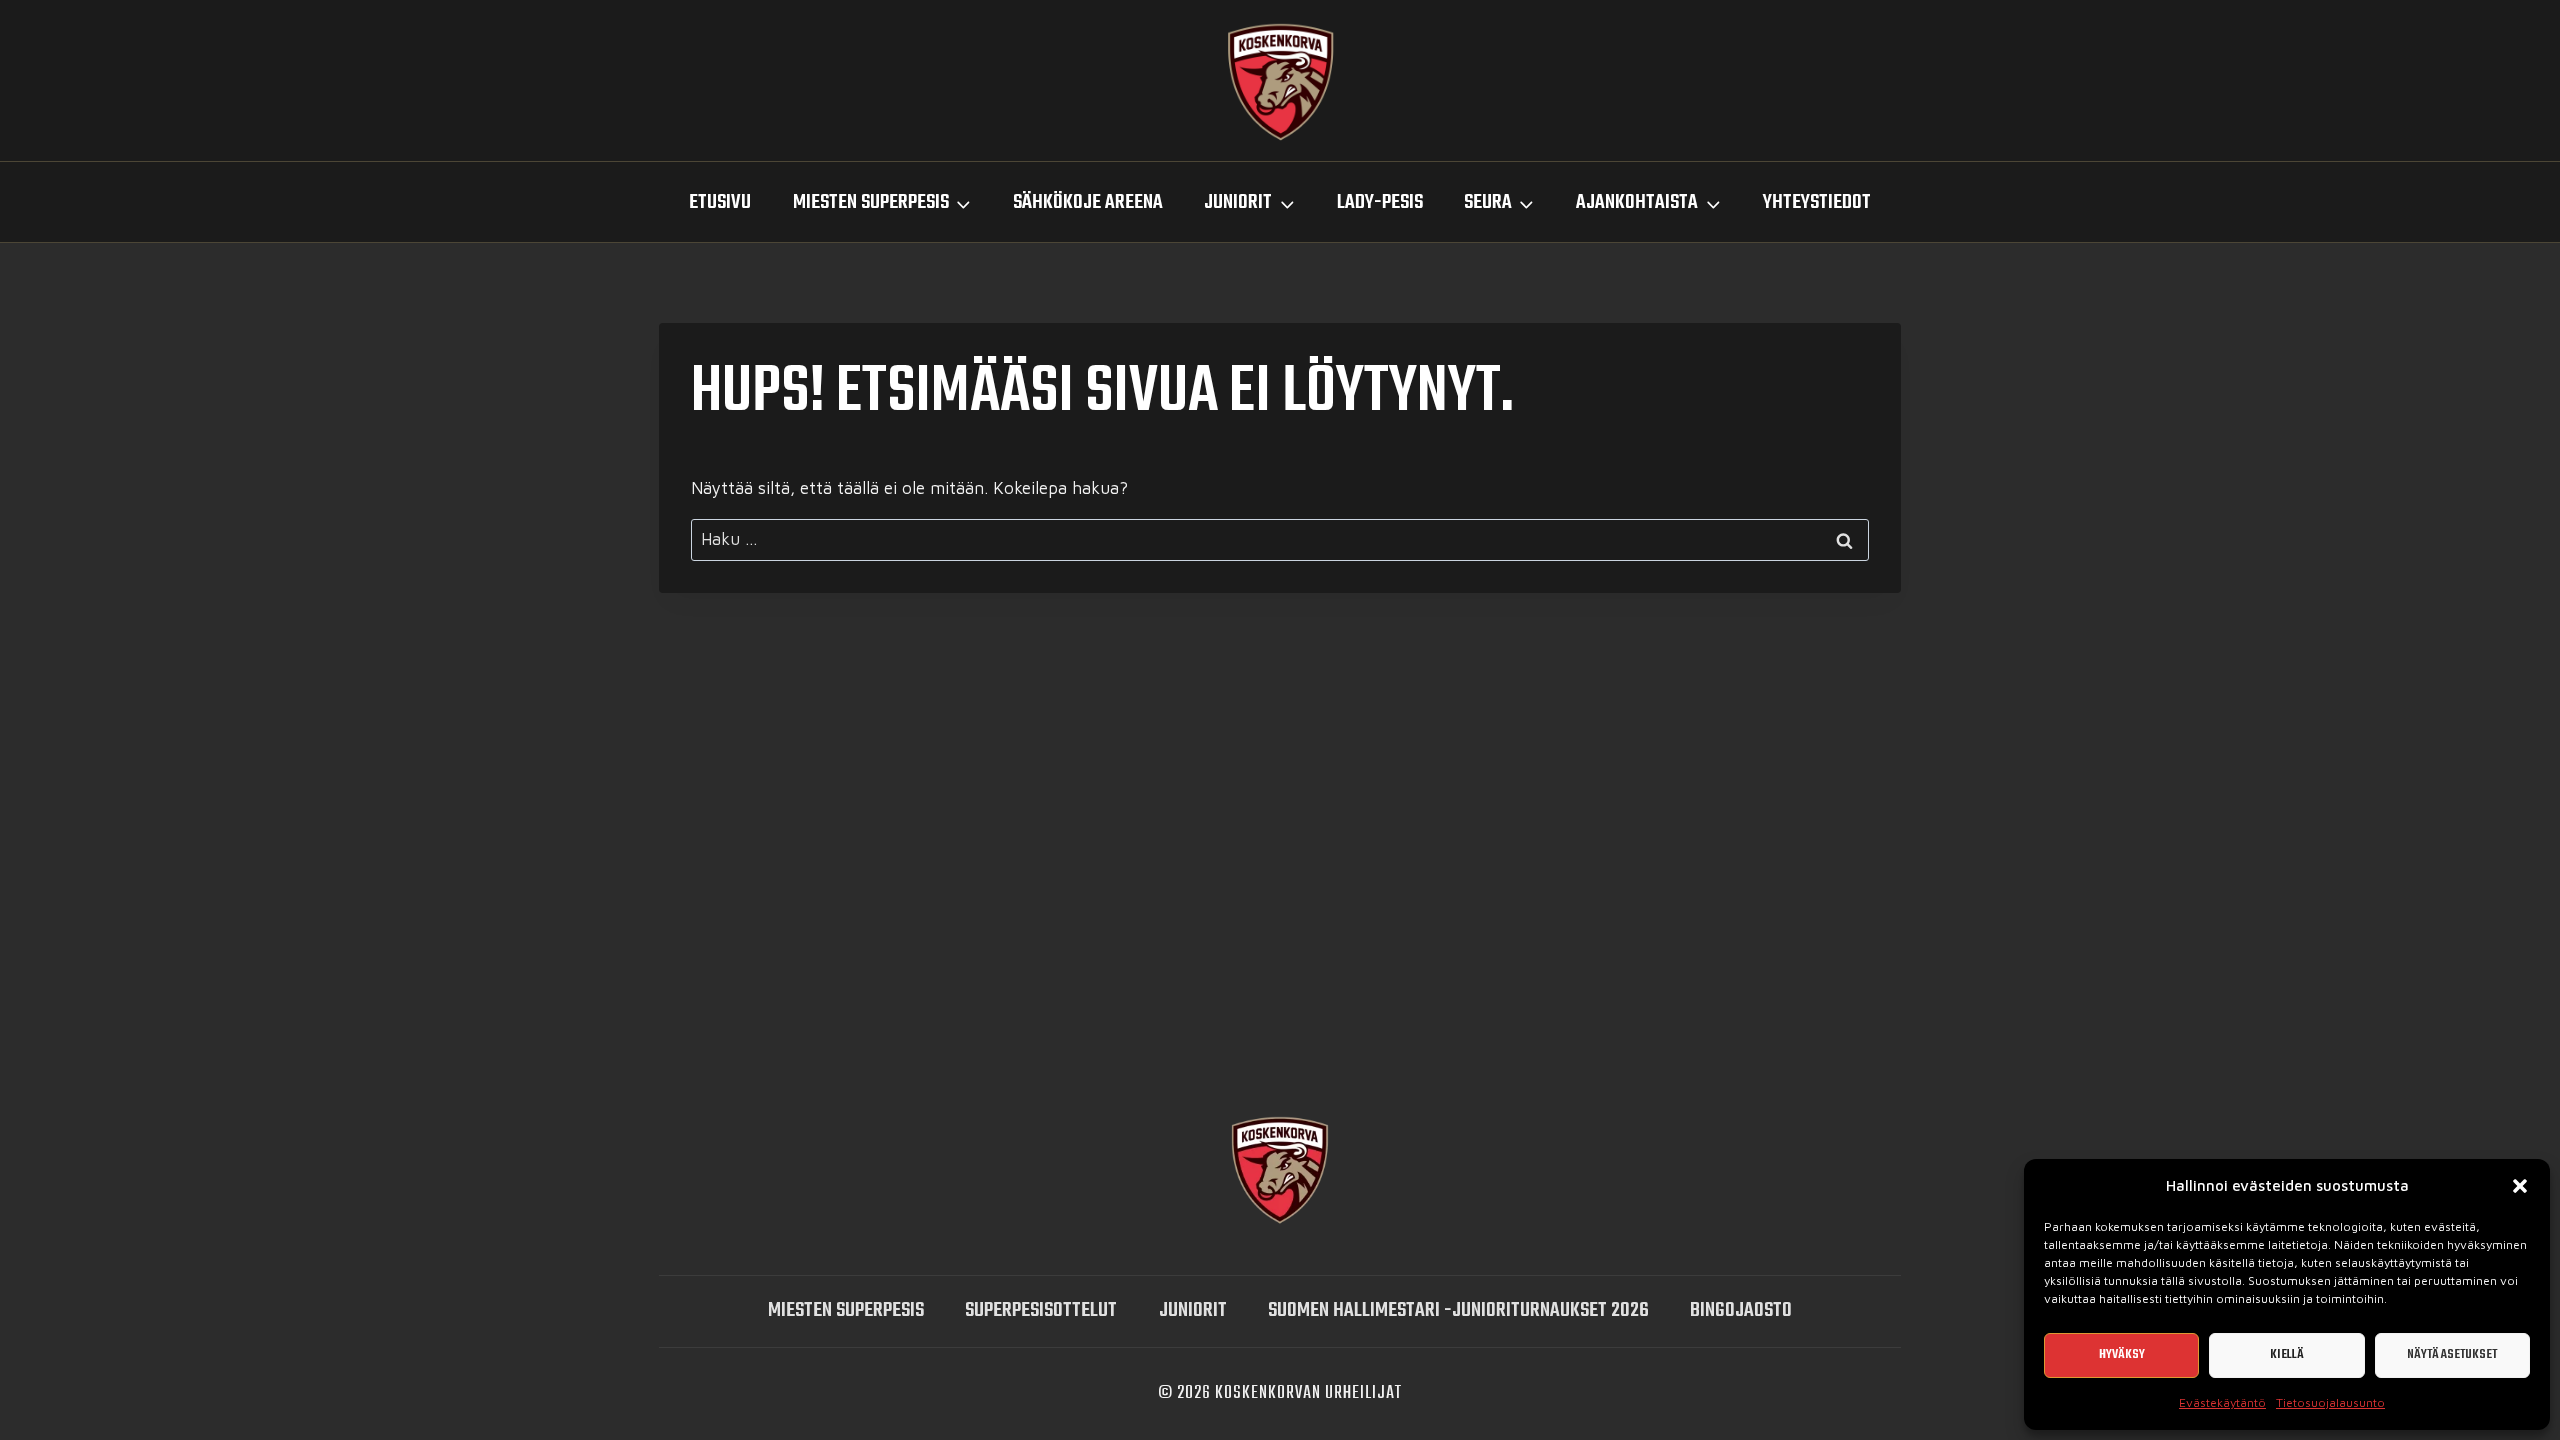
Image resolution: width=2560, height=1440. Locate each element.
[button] (2520, 1186)
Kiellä (2287, 1354)
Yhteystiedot (1817, 202)
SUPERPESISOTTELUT (1041, 1310)
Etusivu (720, 202)
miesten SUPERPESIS (846, 1310)
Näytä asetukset (2452, 1354)
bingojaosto (1741, 1310)
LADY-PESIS (1380, 202)
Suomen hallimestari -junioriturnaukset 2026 (1458, 1310)
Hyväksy (2122, 1354)
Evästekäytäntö (2222, 1402)
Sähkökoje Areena (1088, 202)
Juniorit (1193, 1310)
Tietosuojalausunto (2330, 1402)
